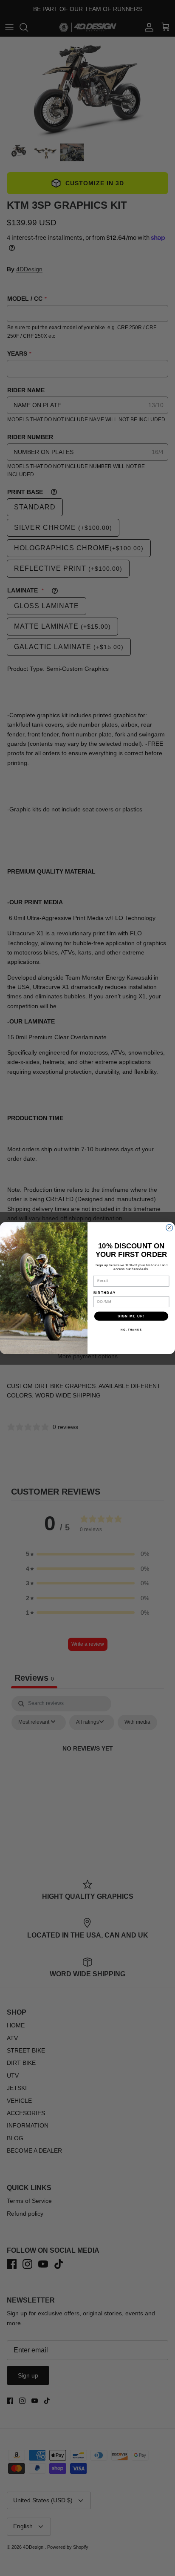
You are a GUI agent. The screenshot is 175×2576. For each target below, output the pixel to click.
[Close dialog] (169, 1228)
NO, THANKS (131, 1330)
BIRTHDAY (105, 1293)
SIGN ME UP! (131, 1316)
